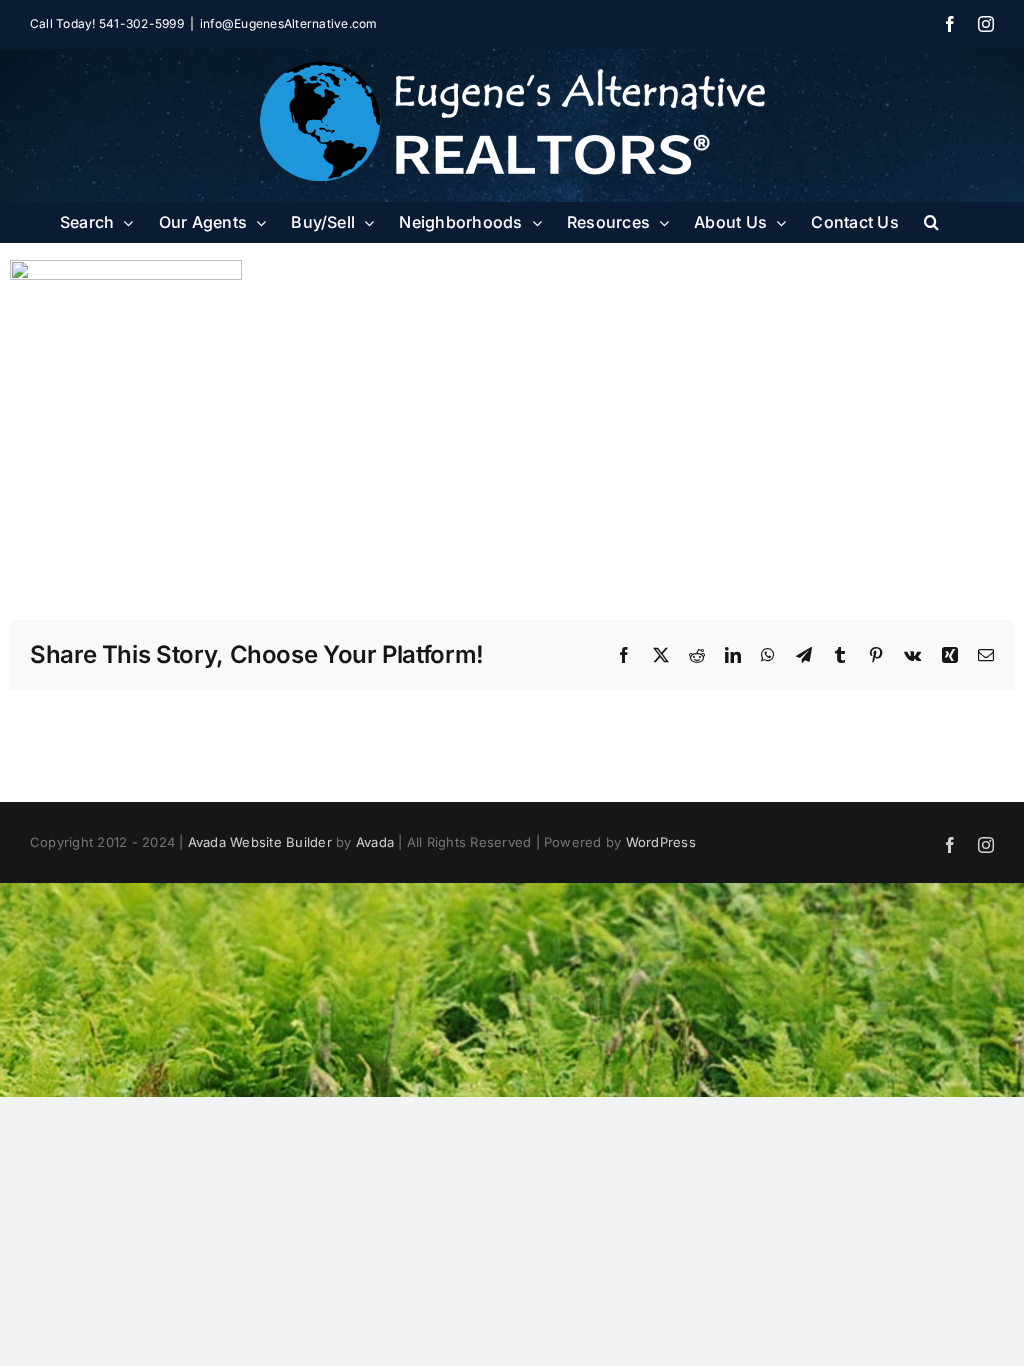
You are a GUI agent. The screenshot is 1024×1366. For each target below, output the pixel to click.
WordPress (661, 842)
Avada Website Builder (260, 842)
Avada (375, 842)
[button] (931, 222)
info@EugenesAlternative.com (288, 23)
